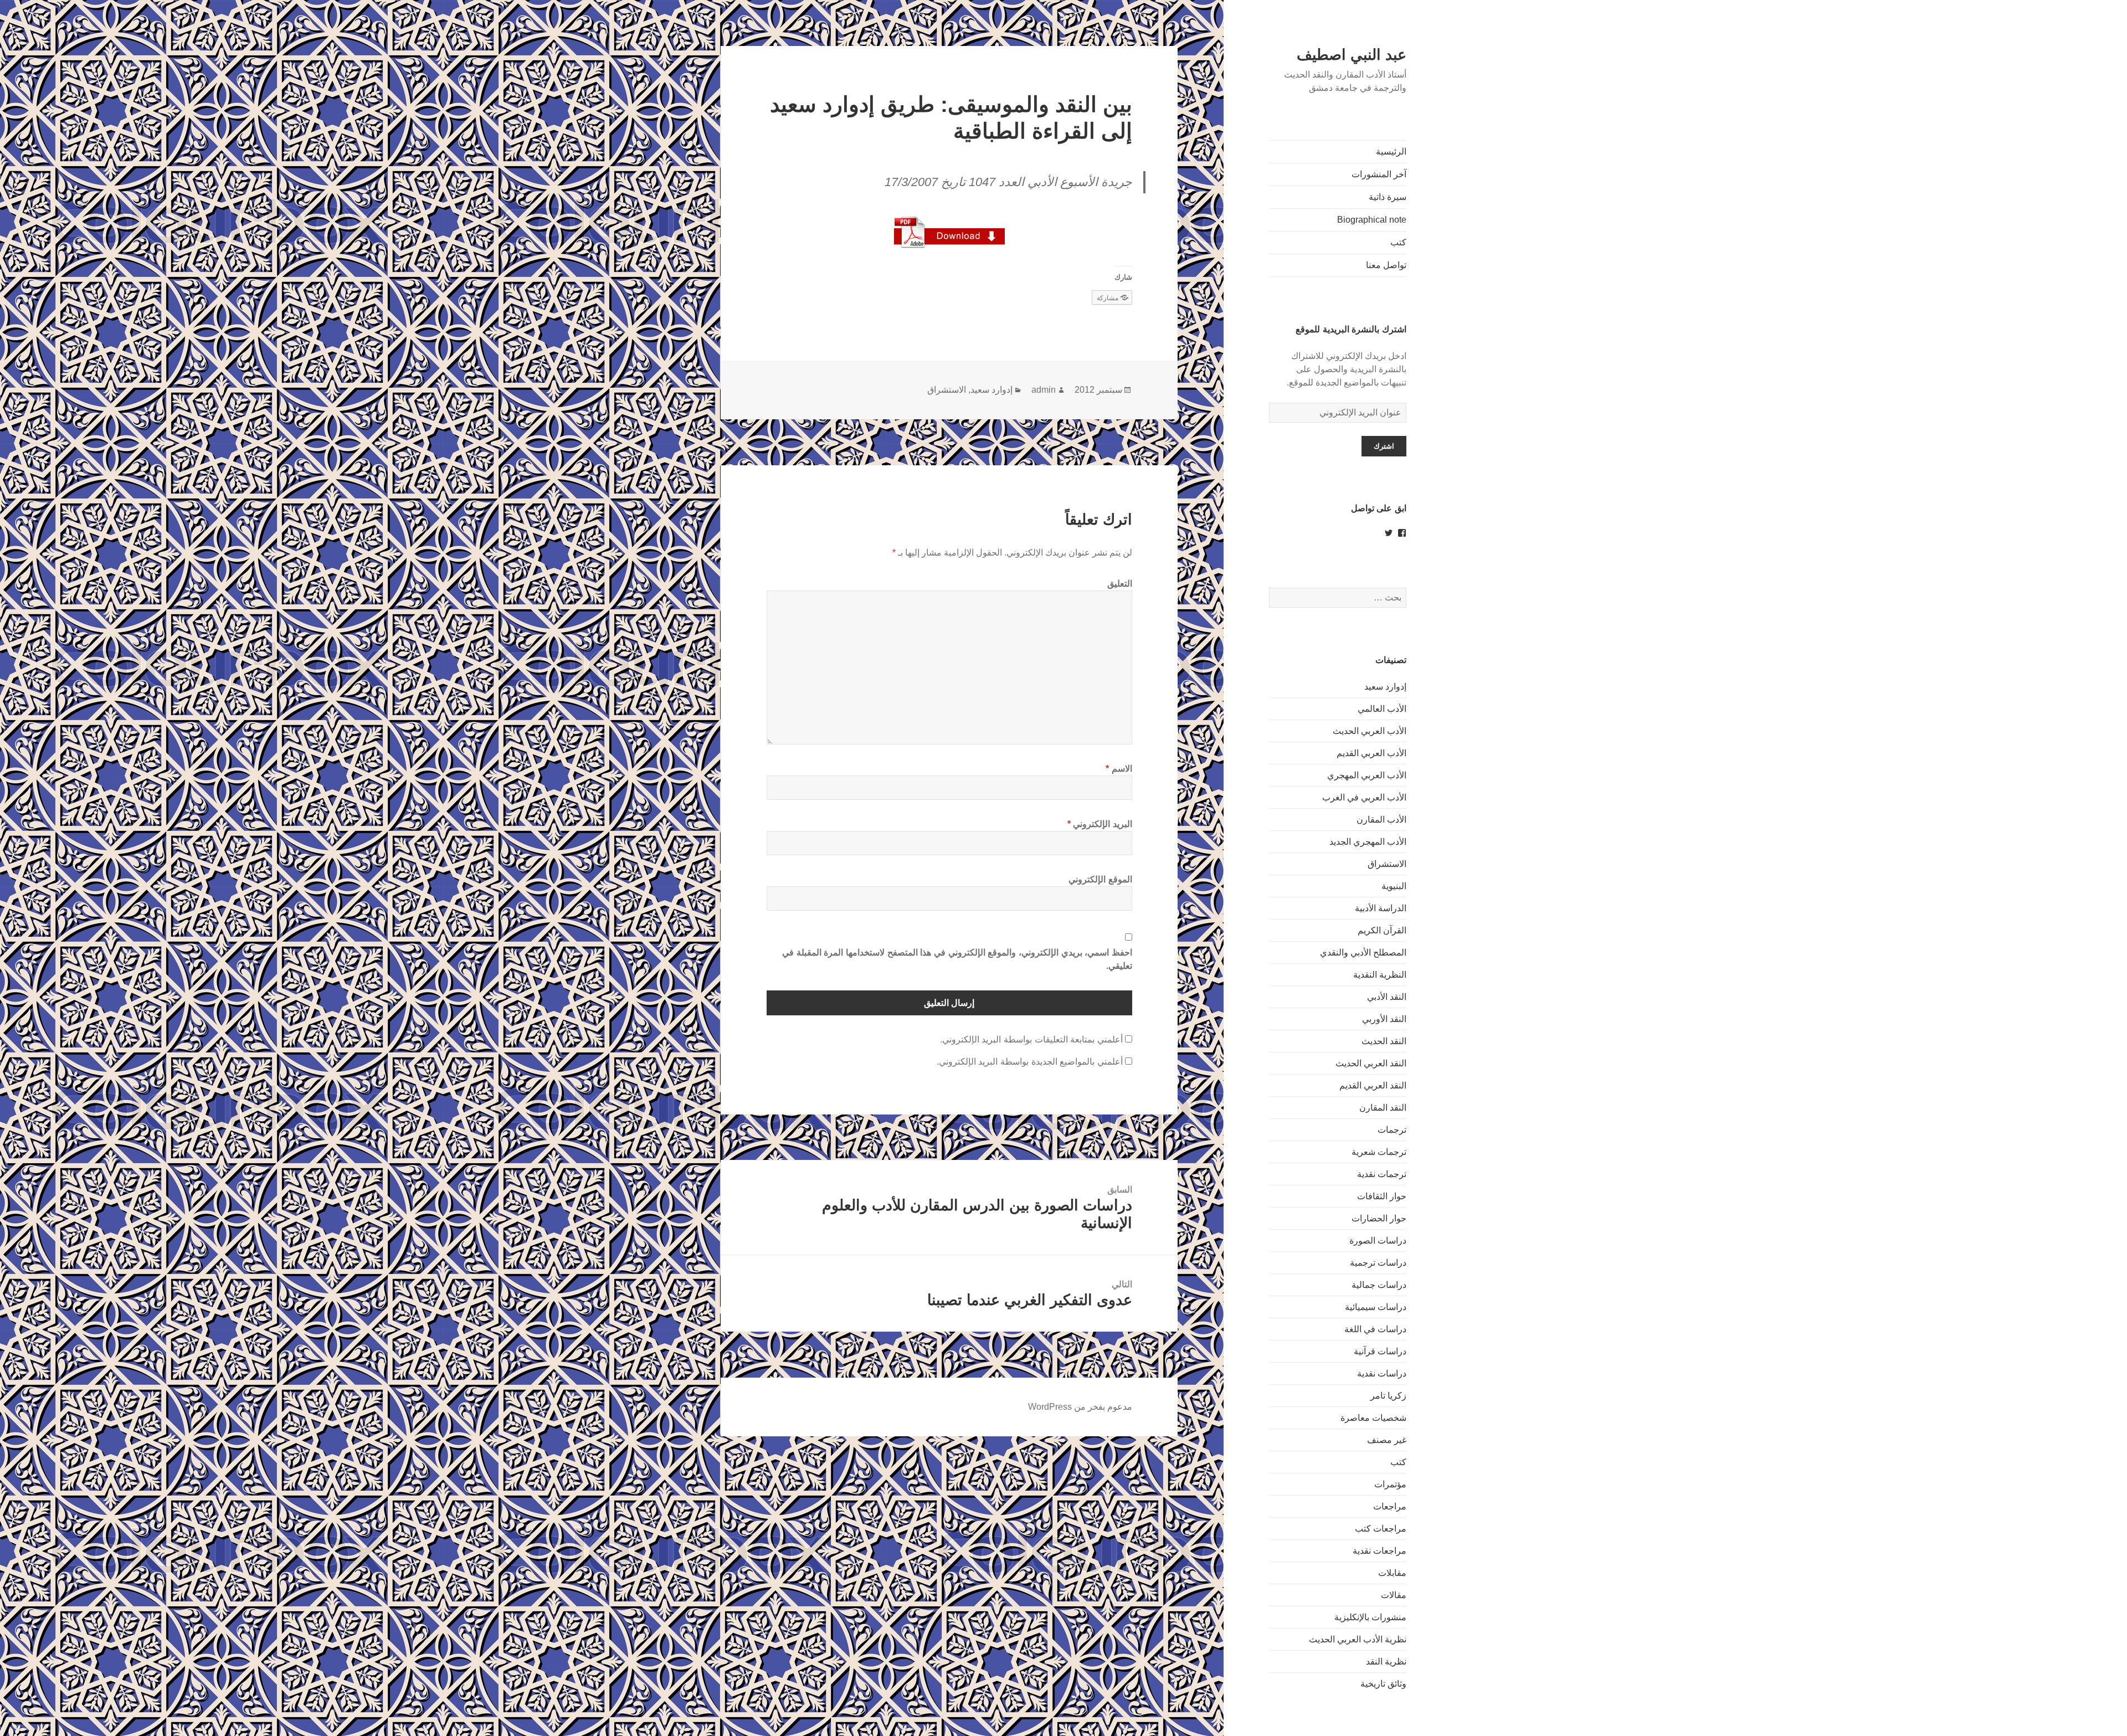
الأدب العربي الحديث (1370, 731)
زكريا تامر (1388, 1396)
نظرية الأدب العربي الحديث (1358, 1639)
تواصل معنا (1386, 265)
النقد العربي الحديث (1371, 1063)
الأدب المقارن (1381, 820)
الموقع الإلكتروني (1100, 879)
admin (1044, 390)
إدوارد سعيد (1385, 687)
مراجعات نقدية (1380, 1551)
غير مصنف (1387, 1440)
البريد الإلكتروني (1100, 824)
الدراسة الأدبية (1381, 908)
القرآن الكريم (1382, 930)
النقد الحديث (1384, 1041)
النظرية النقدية (1380, 975)
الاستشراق (1387, 864)
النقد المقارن (1383, 1108)
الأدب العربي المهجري (1367, 775)
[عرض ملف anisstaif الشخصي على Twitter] (1389, 533)
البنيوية (1394, 886)
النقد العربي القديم (1373, 1085)
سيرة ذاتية (1388, 197)
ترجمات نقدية (1382, 1174)
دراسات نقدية (1382, 1373)
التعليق (1120, 584)
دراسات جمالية (1379, 1285)
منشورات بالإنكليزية (1370, 1617)
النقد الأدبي (1387, 997)
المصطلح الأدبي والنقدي (1363, 952)
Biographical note (1372, 220)
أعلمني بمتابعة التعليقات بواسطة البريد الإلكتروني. (1031, 1039)
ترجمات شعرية (1379, 1152)
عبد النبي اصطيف (1352, 55)
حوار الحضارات (1379, 1218)
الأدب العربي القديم (1371, 753)
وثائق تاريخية (1383, 1684)
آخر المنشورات (1379, 174)
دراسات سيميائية (1376, 1307)
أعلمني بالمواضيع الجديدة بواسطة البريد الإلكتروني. (1030, 1062)
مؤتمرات (1390, 1484)
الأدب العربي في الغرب (1364, 797)
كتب (1398, 242)
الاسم (1119, 769)
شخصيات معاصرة (1373, 1418)
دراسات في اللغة (1375, 1329)
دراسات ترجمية (1378, 1263)
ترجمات (1392, 1130)
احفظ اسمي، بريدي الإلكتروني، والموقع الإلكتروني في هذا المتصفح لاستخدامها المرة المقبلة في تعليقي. (957, 959)
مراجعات (1390, 1506)
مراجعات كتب (1381, 1529)
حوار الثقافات (1382, 1196)
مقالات (1394, 1595)
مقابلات (1392, 1573)
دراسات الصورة (1378, 1241)
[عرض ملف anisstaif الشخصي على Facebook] (1402, 533)
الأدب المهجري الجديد (1368, 842)
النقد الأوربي (1384, 1019)
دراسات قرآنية (1380, 1351)
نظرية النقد (1386, 1661)
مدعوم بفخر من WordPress (1080, 1407)
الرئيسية (1391, 151)
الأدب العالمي (1382, 709)
